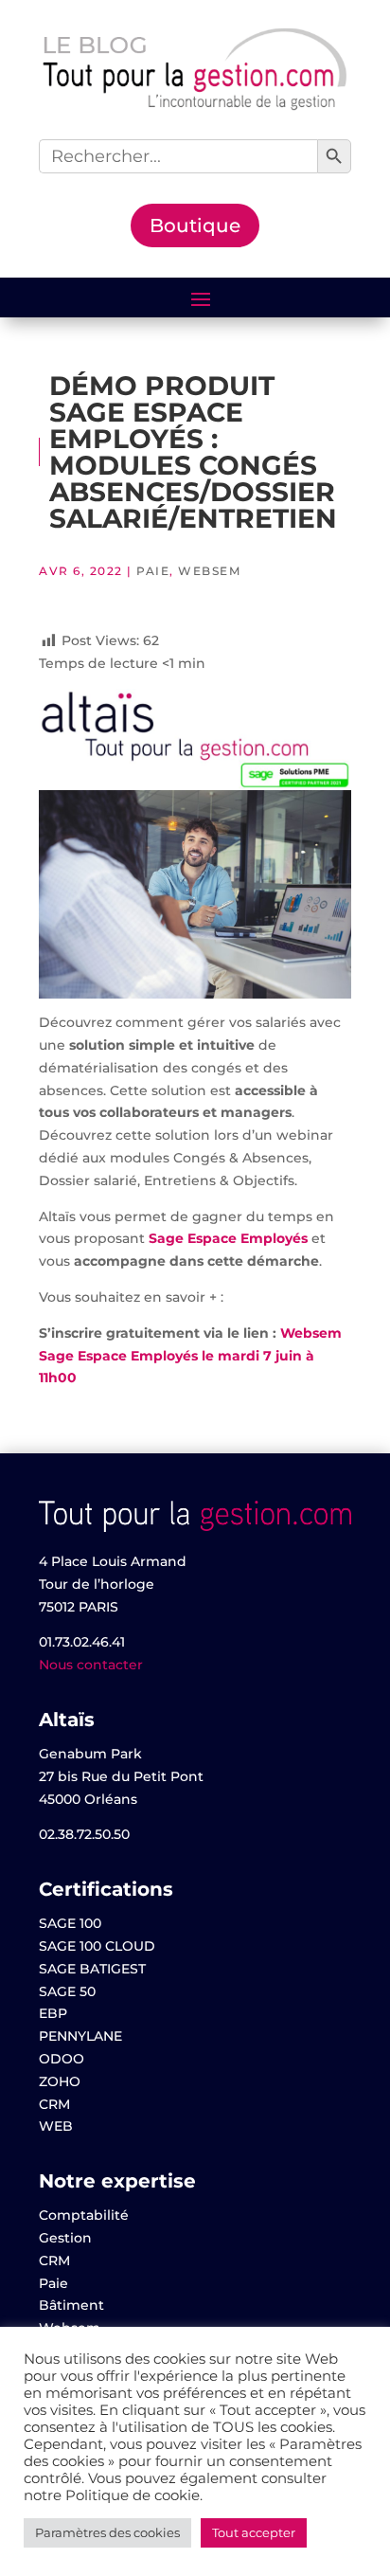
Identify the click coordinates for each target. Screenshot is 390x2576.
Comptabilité (84, 2215)
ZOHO (60, 2081)
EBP (53, 2013)
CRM (54, 2104)
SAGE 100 (70, 1923)
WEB (56, 2126)
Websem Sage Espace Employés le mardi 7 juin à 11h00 (190, 1356)
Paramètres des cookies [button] (107, 2532)
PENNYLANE (80, 2036)
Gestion (65, 2238)
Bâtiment (71, 2305)
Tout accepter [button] (254, 2532)
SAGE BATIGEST (92, 1969)
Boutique (195, 225)
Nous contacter (91, 1665)
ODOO (62, 2059)
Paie (153, 571)
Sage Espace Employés (230, 1238)
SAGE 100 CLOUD (97, 1946)
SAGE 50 (67, 1991)
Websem (209, 571)
